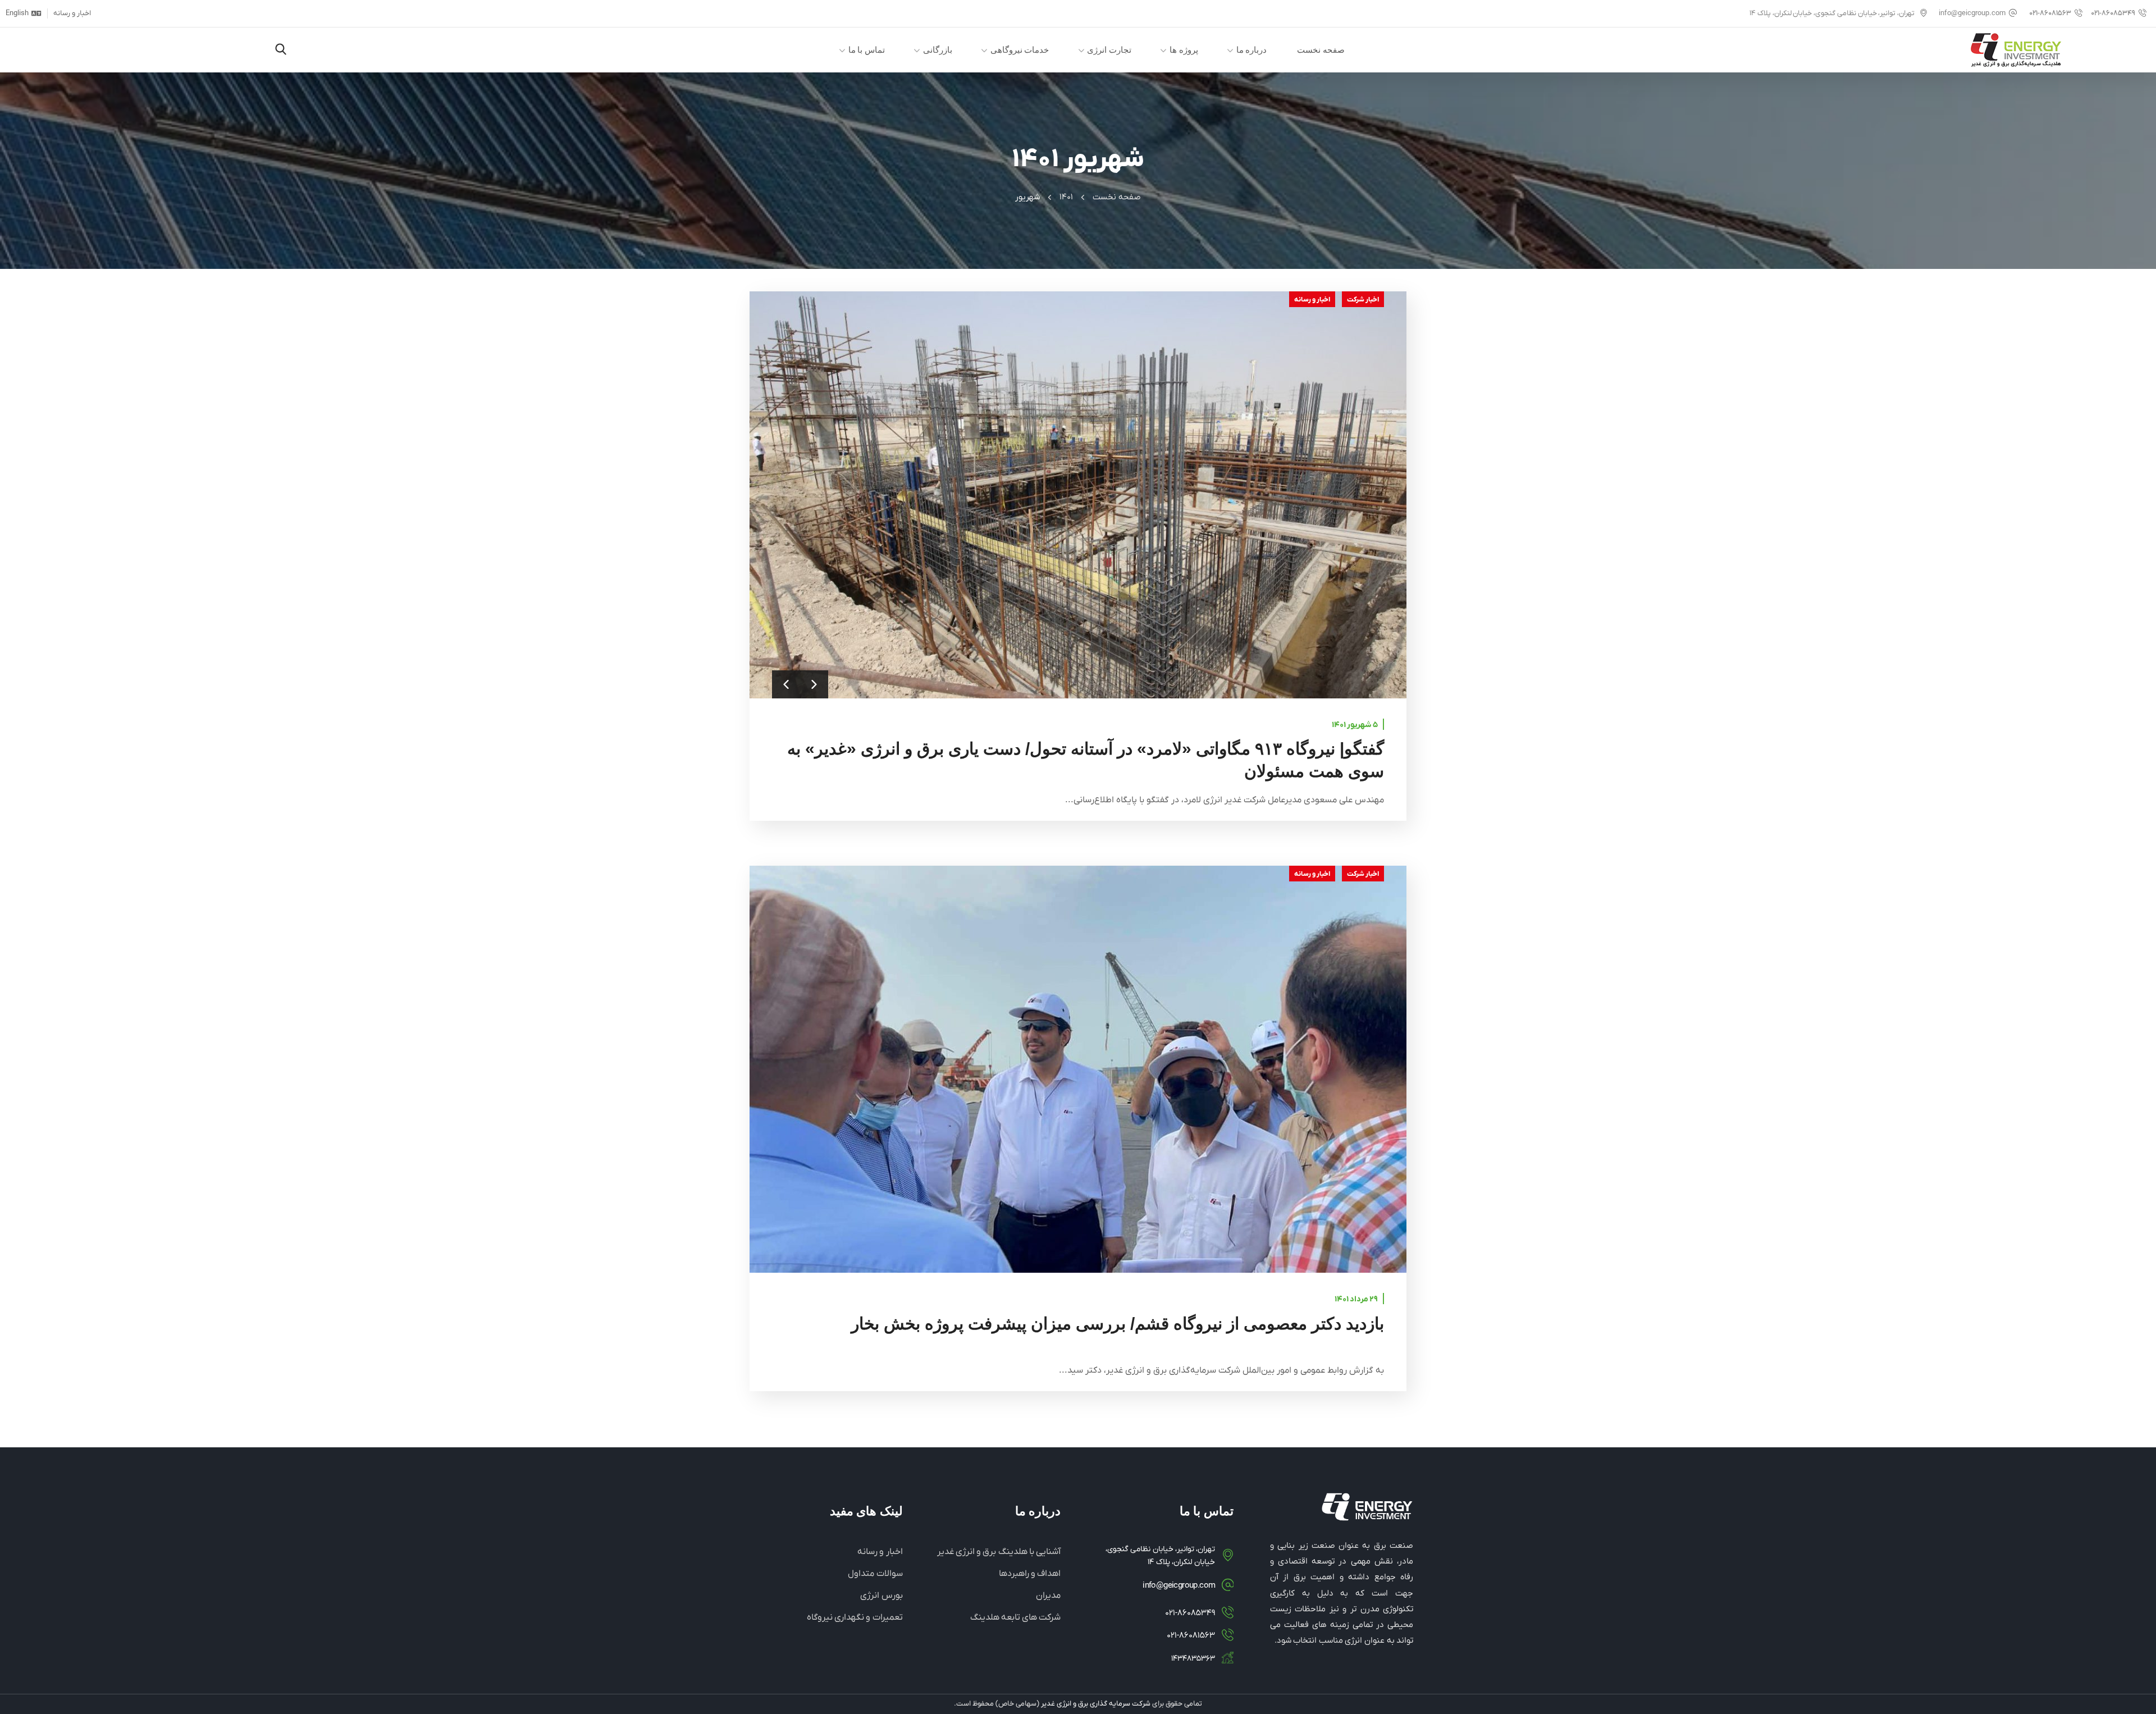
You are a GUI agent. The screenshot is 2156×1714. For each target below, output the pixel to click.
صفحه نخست (1117, 197)
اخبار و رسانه (1312, 300)
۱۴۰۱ (1066, 197)
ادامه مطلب (1078, 1069)
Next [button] (814, 684)
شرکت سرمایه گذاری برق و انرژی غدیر (1096, 1704)
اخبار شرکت (1363, 300)
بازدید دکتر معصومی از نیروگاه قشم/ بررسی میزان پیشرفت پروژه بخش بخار (1118, 1324)
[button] (281, 50)
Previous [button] (786, 684)
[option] (1078, 495)
